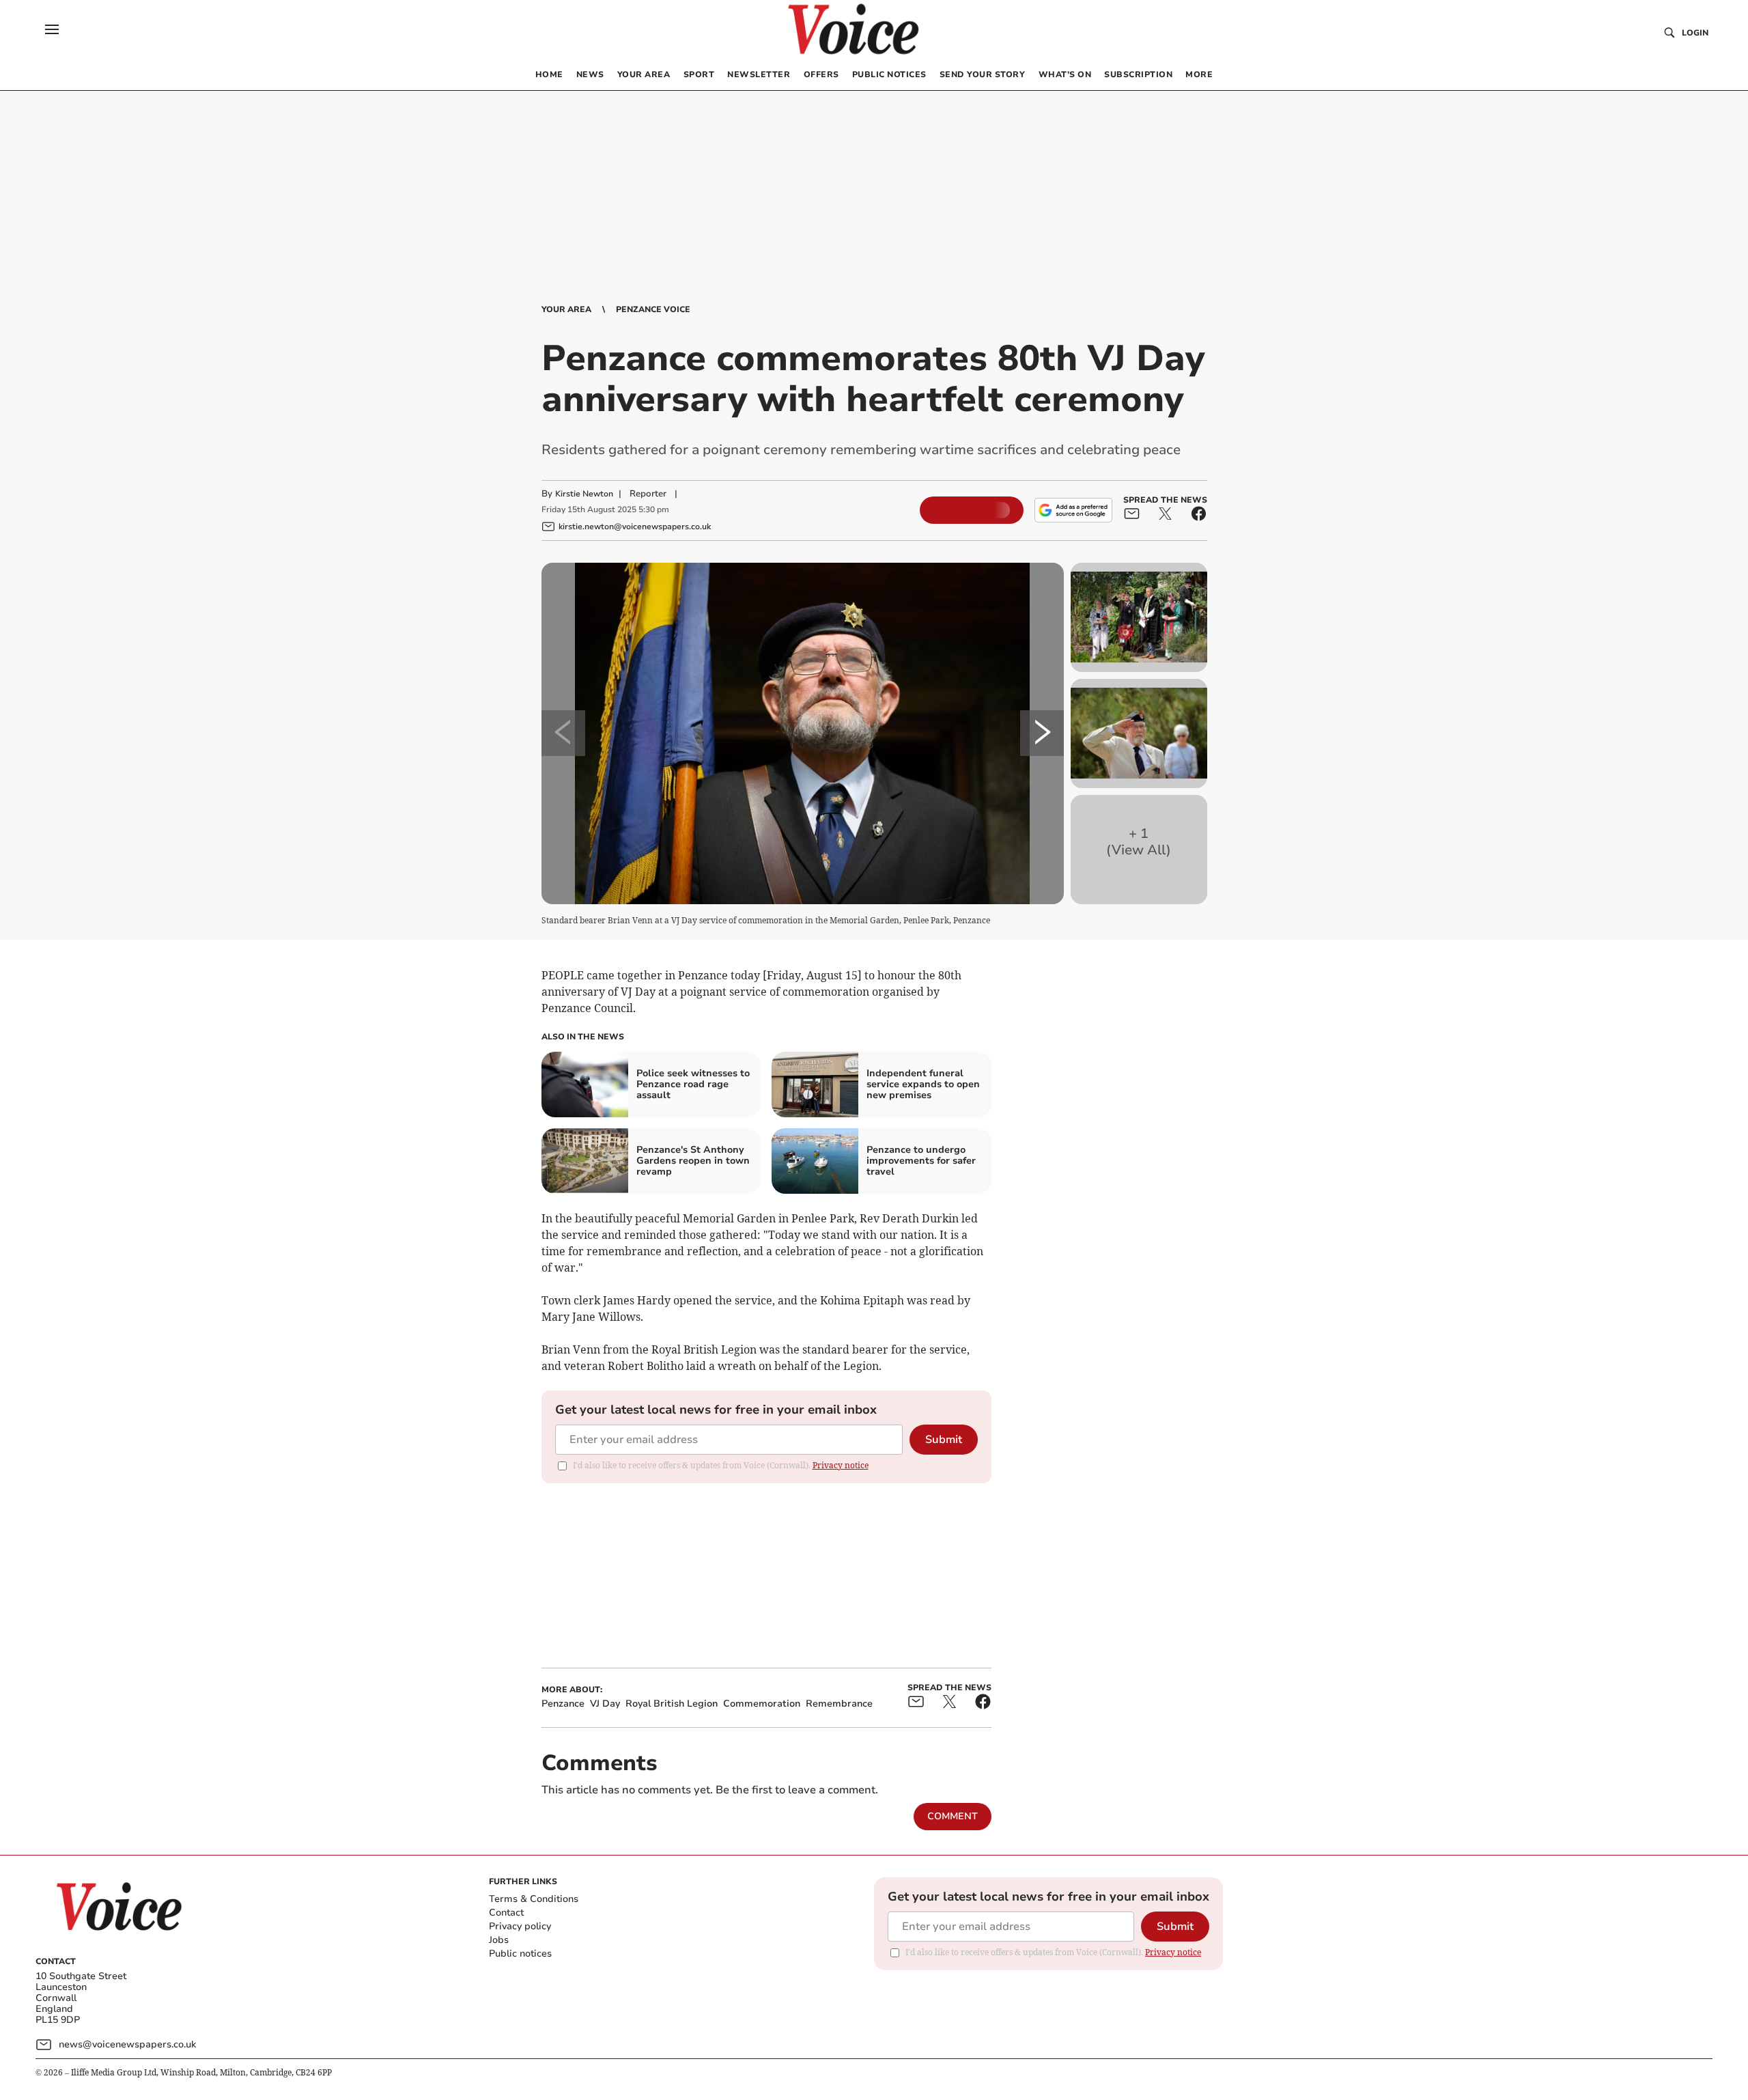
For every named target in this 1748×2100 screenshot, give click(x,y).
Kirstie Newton (584, 494)
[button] (52, 29)
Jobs (499, 1940)
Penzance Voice (653, 309)
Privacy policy (520, 1926)
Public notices (520, 1954)
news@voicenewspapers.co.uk (127, 2044)
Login (1695, 33)
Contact (506, 1913)
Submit (944, 1440)
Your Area (566, 309)
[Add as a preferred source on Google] (1073, 510)
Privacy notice (841, 1465)
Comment (953, 1816)
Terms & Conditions (534, 1899)
